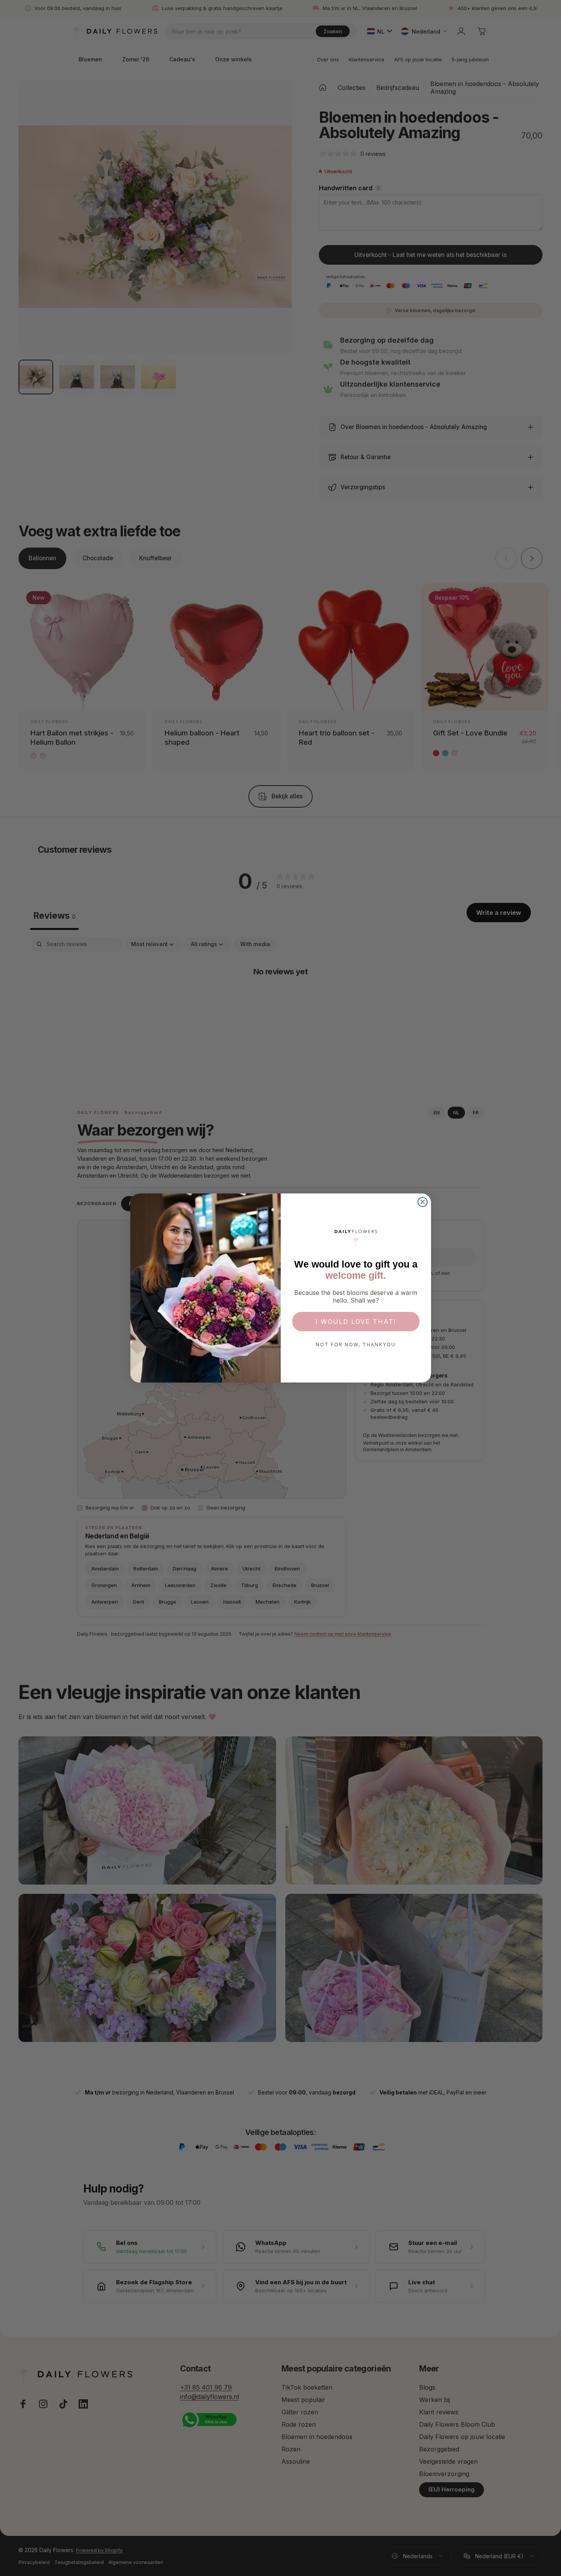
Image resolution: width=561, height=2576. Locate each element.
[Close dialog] (423, 1202)
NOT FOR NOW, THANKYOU (356, 1345)
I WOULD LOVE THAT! (356, 1322)
